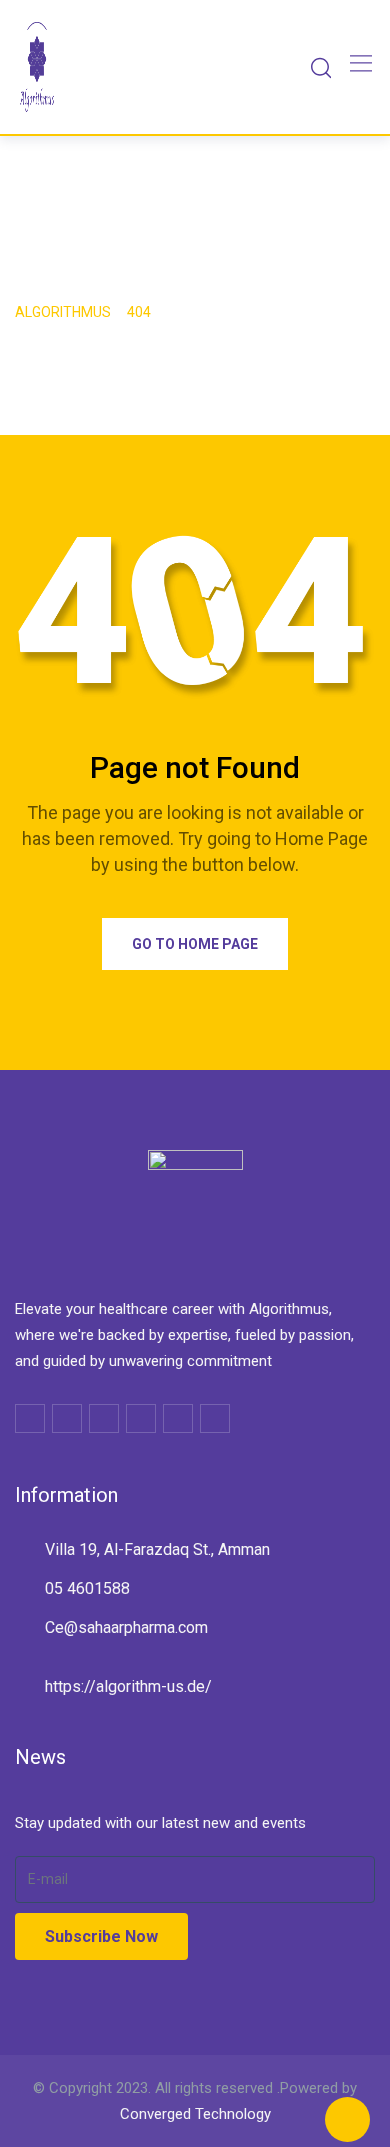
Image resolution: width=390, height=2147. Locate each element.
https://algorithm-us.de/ (128, 1686)
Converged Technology (195, 2114)
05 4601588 (87, 1588)
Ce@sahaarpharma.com (126, 1627)
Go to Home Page (195, 944)
